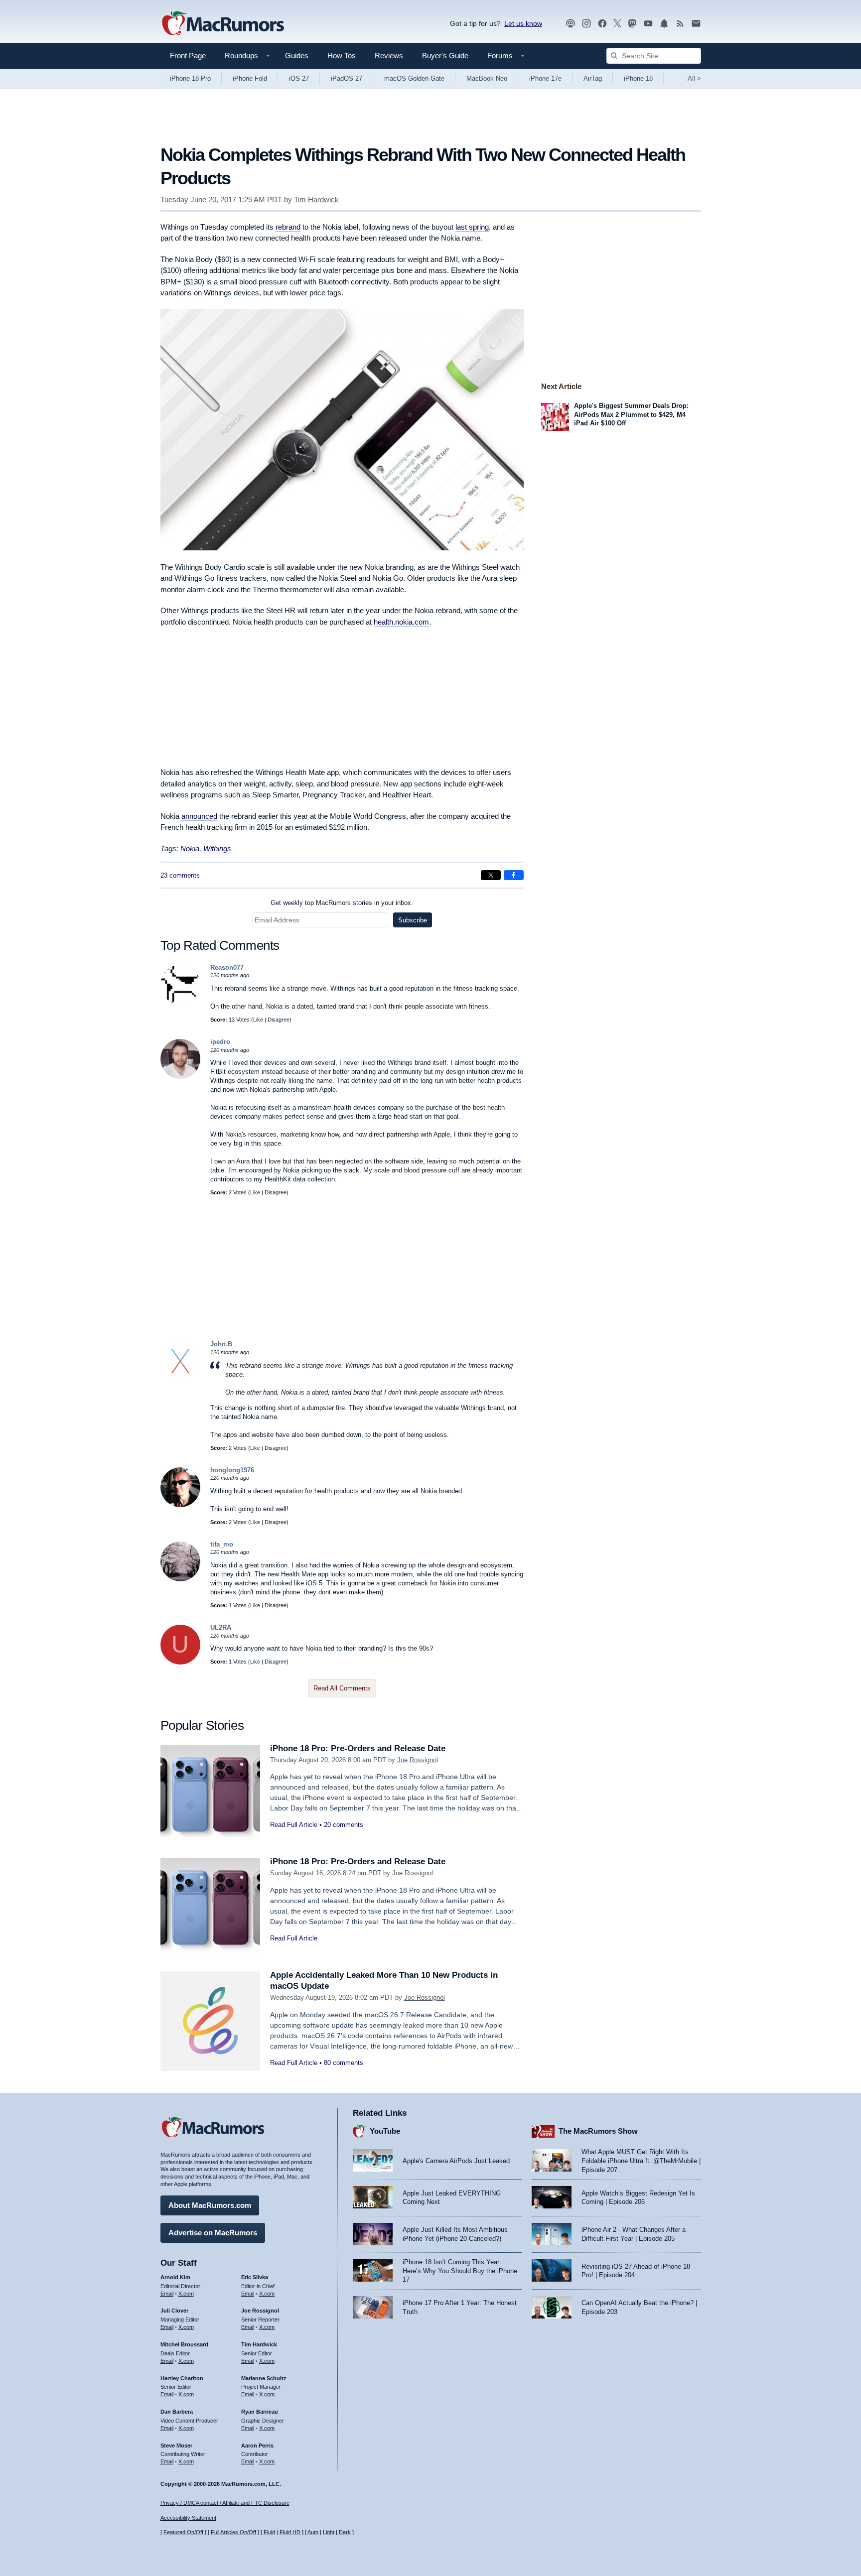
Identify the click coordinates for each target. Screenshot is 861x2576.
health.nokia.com (401, 622)
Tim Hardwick (316, 199)
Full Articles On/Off (233, 2532)
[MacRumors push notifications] (664, 24)
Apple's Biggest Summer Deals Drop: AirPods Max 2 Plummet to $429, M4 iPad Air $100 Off (631, 414)
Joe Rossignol (418, 1760)
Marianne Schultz (264, 2378)
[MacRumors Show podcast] (571, 24)
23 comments (180, 875)
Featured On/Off (183, 2532)
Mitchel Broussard (184, 2344)
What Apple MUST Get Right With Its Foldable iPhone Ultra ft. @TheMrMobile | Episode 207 (641, 2161)
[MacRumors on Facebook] (602, 24)
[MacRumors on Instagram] (586, 24)
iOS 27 (299, 78)
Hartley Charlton (182, 2378)
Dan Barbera (177, 2412)
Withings (217, 848)
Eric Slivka (255, 2277)
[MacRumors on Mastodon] (632, 24)
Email (167, 2294)
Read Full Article (294, 1825)
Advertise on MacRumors (213, 2233)
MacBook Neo (487, 78)
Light (329, 2532)
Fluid (269, 2532)
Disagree (279, 1020)
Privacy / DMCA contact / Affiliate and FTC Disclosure (225, 2503)
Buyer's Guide (445, 56)
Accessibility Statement (188, 2518)
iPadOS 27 (347, 78)
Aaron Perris (257, 2446)
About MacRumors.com (210, 2205)
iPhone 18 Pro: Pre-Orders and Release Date (358, 1748)
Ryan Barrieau (260, 2412)
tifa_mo (222, 1544)
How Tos (342, 56)
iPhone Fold (250, 78)
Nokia (190, 848)
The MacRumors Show (598, 2131)
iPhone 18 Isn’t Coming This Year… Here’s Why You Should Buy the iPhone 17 (460, 2271)
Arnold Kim (175, 2277)
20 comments (344, 1825)
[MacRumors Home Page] (223, 24)
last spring (472, 227)
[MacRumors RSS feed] (680, 24)
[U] (180, 1662)
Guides (297, 56)
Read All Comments (342, 1688)
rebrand (288, 227)
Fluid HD (290, 2532)
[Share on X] (491, 875)
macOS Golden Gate (414, 78)
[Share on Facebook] (514, 875)
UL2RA (221, 1627)
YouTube (385, 2131)
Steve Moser (176, 2446)
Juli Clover (174, 2311)
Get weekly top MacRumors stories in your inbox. (342, 903)
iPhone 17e (545, 78)
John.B (221, 1344)
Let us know (523, 23)
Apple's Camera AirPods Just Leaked (456, 2161)
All (694, 78)
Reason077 (227, 967)
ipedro (220, 1042)
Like (258, 1020)
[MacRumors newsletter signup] (696, 24)
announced (199, 816)
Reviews (389, 56)
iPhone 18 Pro (190, 78)
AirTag (593, 78)
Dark (345, 2532)
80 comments (344, 2063)
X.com (186, 2294)
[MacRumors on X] (617, 24)
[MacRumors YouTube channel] (648, 24)
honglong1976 (232, 1470)
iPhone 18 (638, 78)
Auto (313, 2532)
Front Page (188, 56)
